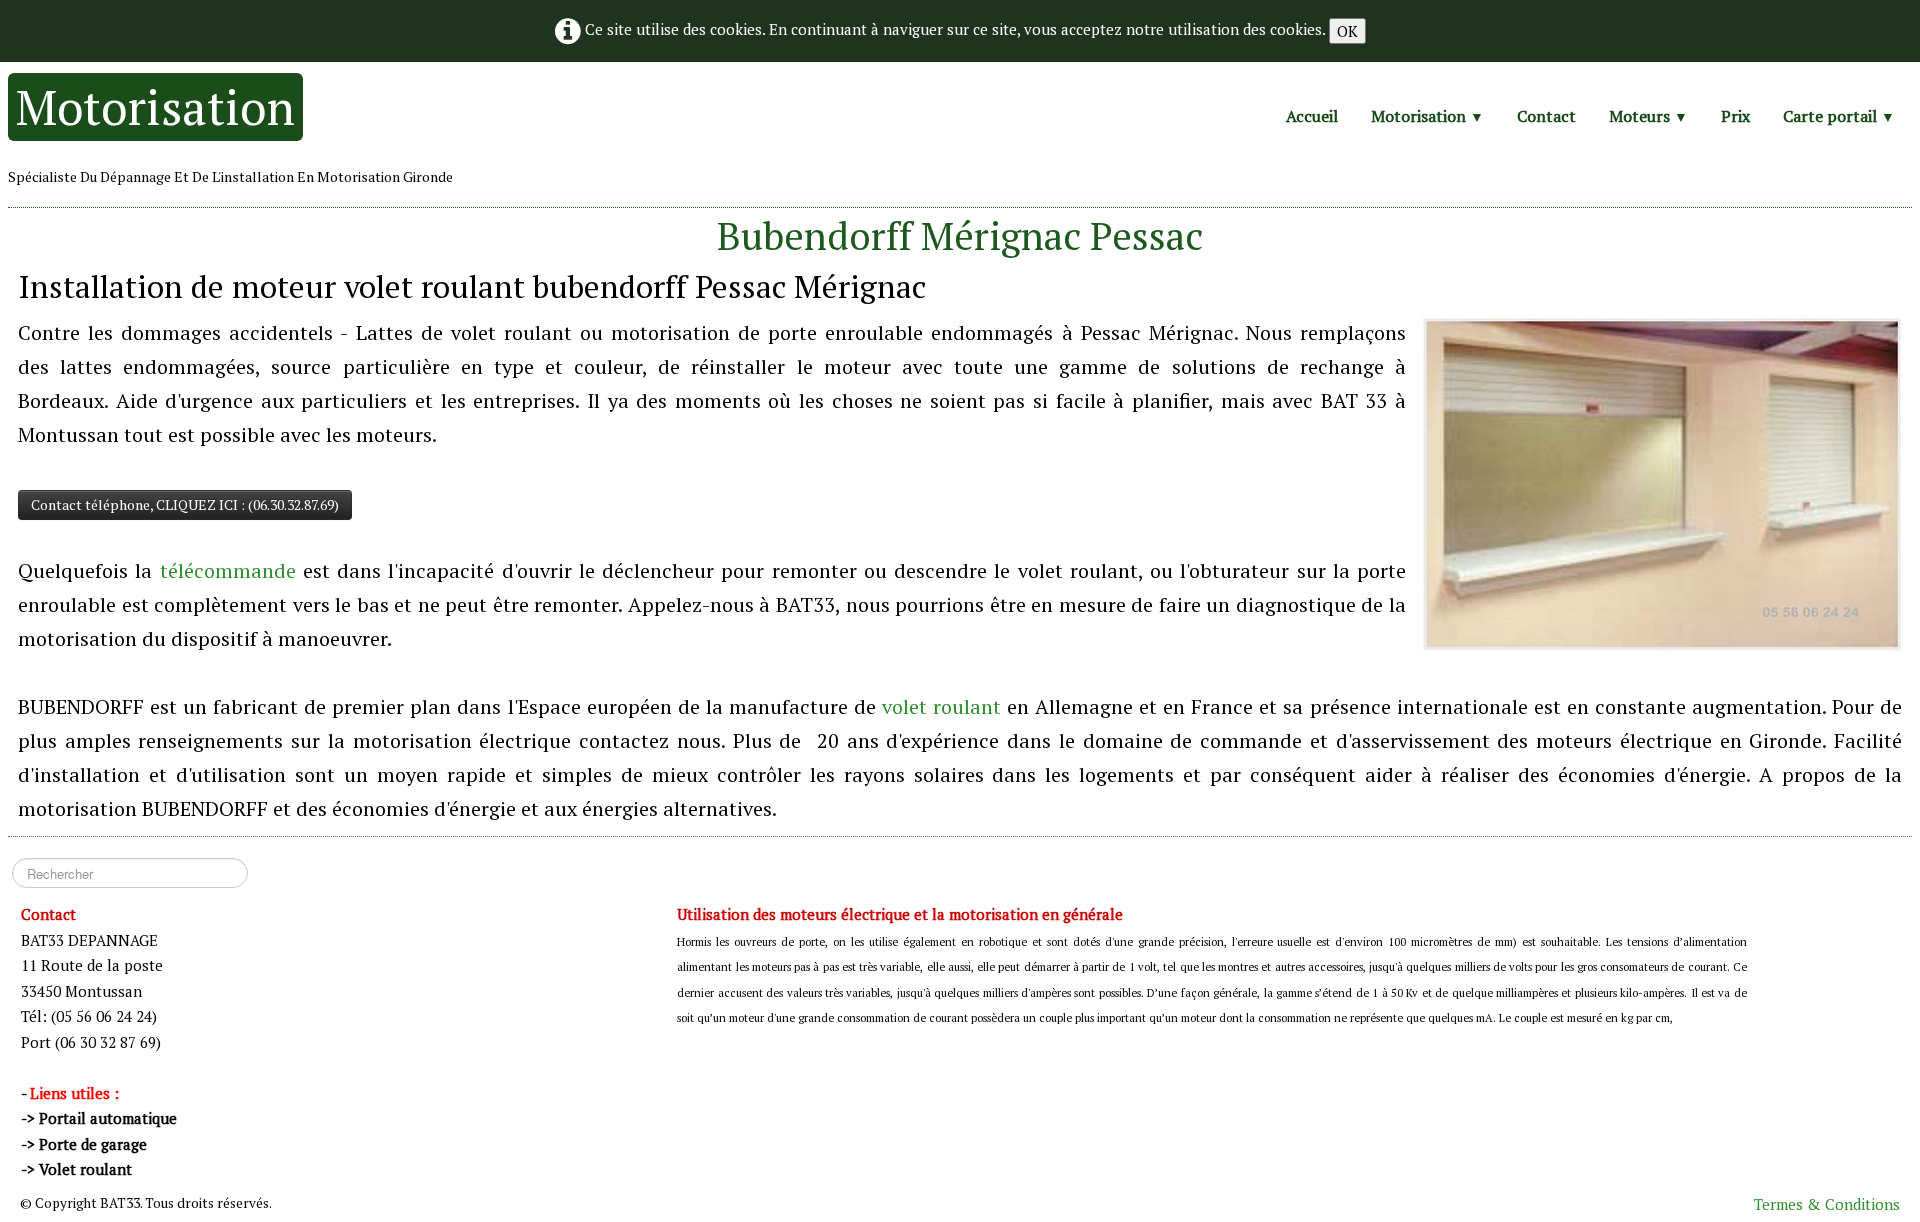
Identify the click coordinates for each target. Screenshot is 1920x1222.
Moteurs (1648, 116)
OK (1347, 31)
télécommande (228, 570)
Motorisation (1427, 116)
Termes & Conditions (1827, 1204)
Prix (1735, 116)
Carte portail (1839, 116)
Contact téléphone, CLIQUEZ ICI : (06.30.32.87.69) (185, 504)
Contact (1546, 116)
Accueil (1312, 116)
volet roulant (941, 706)
